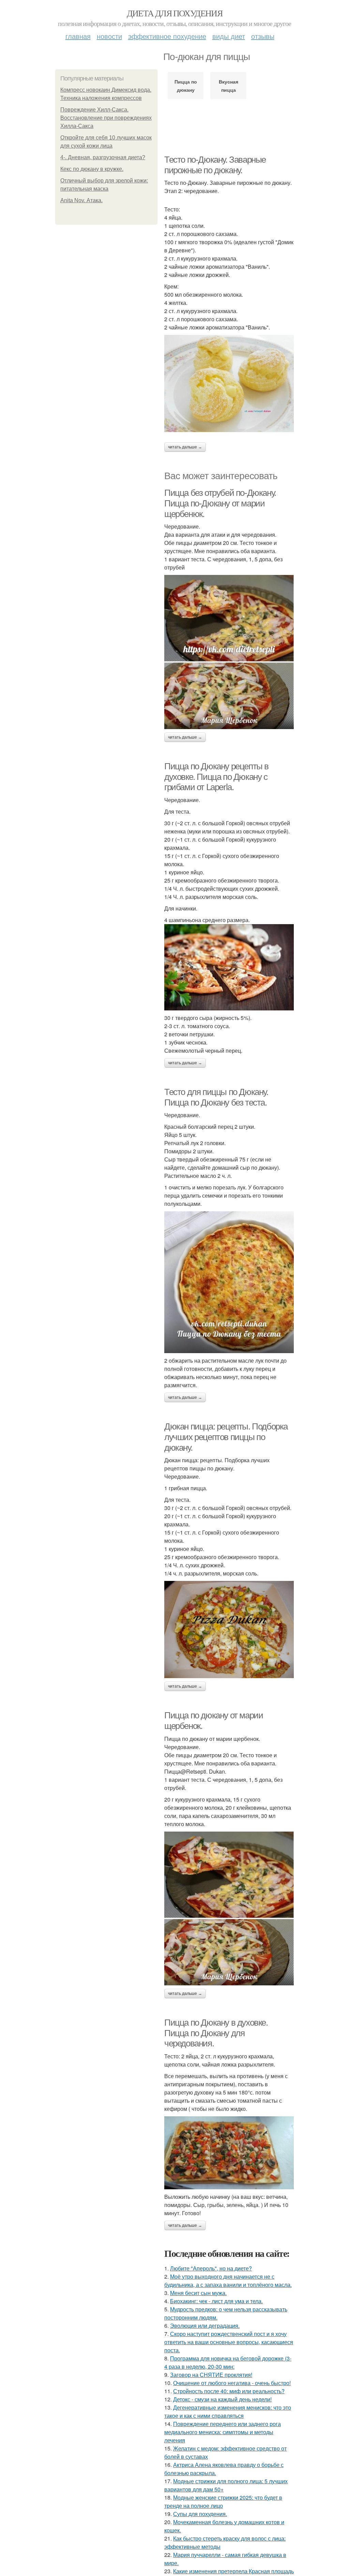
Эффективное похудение (167, 36)
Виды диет (229, 36)
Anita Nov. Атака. (81, 200)
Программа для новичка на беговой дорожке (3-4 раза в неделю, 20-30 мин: (228, 2362)
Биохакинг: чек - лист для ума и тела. (216, 2301)
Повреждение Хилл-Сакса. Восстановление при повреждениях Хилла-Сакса (106, 118)
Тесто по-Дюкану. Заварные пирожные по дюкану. (215, 165)
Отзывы (263, 36)
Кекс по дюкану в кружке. (92, 169)
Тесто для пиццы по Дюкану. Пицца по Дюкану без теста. (216, 1097)
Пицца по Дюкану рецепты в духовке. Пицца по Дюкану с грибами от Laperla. (216, 777)
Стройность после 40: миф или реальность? (229, 2391)
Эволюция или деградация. (205, 2326)
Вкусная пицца (229, 86)
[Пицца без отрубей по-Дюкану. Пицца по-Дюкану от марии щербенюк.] (229, 652)
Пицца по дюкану (186, 86)
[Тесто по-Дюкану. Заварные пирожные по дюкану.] (229, 383)
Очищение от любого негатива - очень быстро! (232, 2383)
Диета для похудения (175, 13)
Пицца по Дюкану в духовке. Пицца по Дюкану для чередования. (216, 2033)
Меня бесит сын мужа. (198, 2293)
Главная (78, 36)
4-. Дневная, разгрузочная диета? (103, 157)
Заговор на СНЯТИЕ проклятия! (211, 2375)
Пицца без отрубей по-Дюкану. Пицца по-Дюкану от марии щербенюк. (220, 503)
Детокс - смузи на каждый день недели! (222, 2399)
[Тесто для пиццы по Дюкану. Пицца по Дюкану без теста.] (229, 1282)
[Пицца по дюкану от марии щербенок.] (229, 1908)
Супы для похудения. (200, 2514)
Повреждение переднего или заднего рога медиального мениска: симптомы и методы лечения (223, 2432)
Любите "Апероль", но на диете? (211, 2268)
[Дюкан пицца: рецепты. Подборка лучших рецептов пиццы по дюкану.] (229, 1630)
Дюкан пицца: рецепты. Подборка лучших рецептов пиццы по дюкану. (226, 1437)
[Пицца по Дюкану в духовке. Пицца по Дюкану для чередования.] (229, 2153)
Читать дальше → (185, 447)
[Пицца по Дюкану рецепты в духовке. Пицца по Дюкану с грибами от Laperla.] (229, 967)
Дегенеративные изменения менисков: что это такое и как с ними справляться (228, 2411)
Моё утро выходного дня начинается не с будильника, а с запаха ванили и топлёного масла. (228, 2281)
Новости (109, 36)
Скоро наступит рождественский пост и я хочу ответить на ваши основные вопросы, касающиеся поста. (229, 2342)
